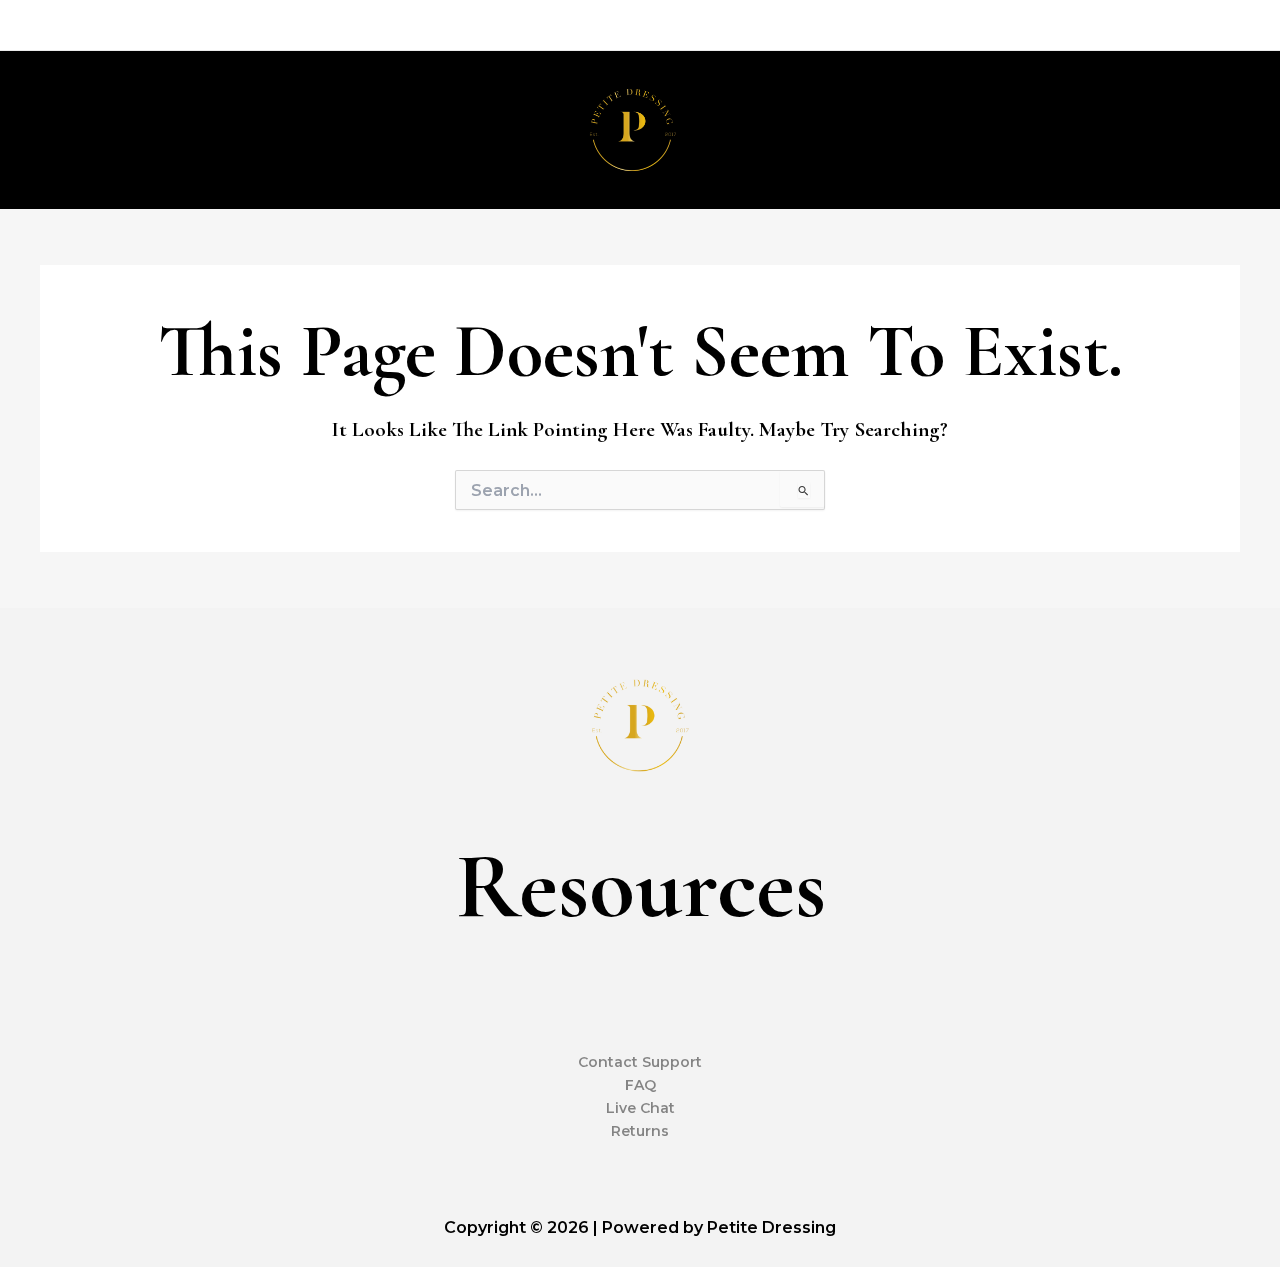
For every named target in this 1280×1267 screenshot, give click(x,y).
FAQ (640, 1085)
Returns (640, 1131)
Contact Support (640, 1062)
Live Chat (640, 1108)
